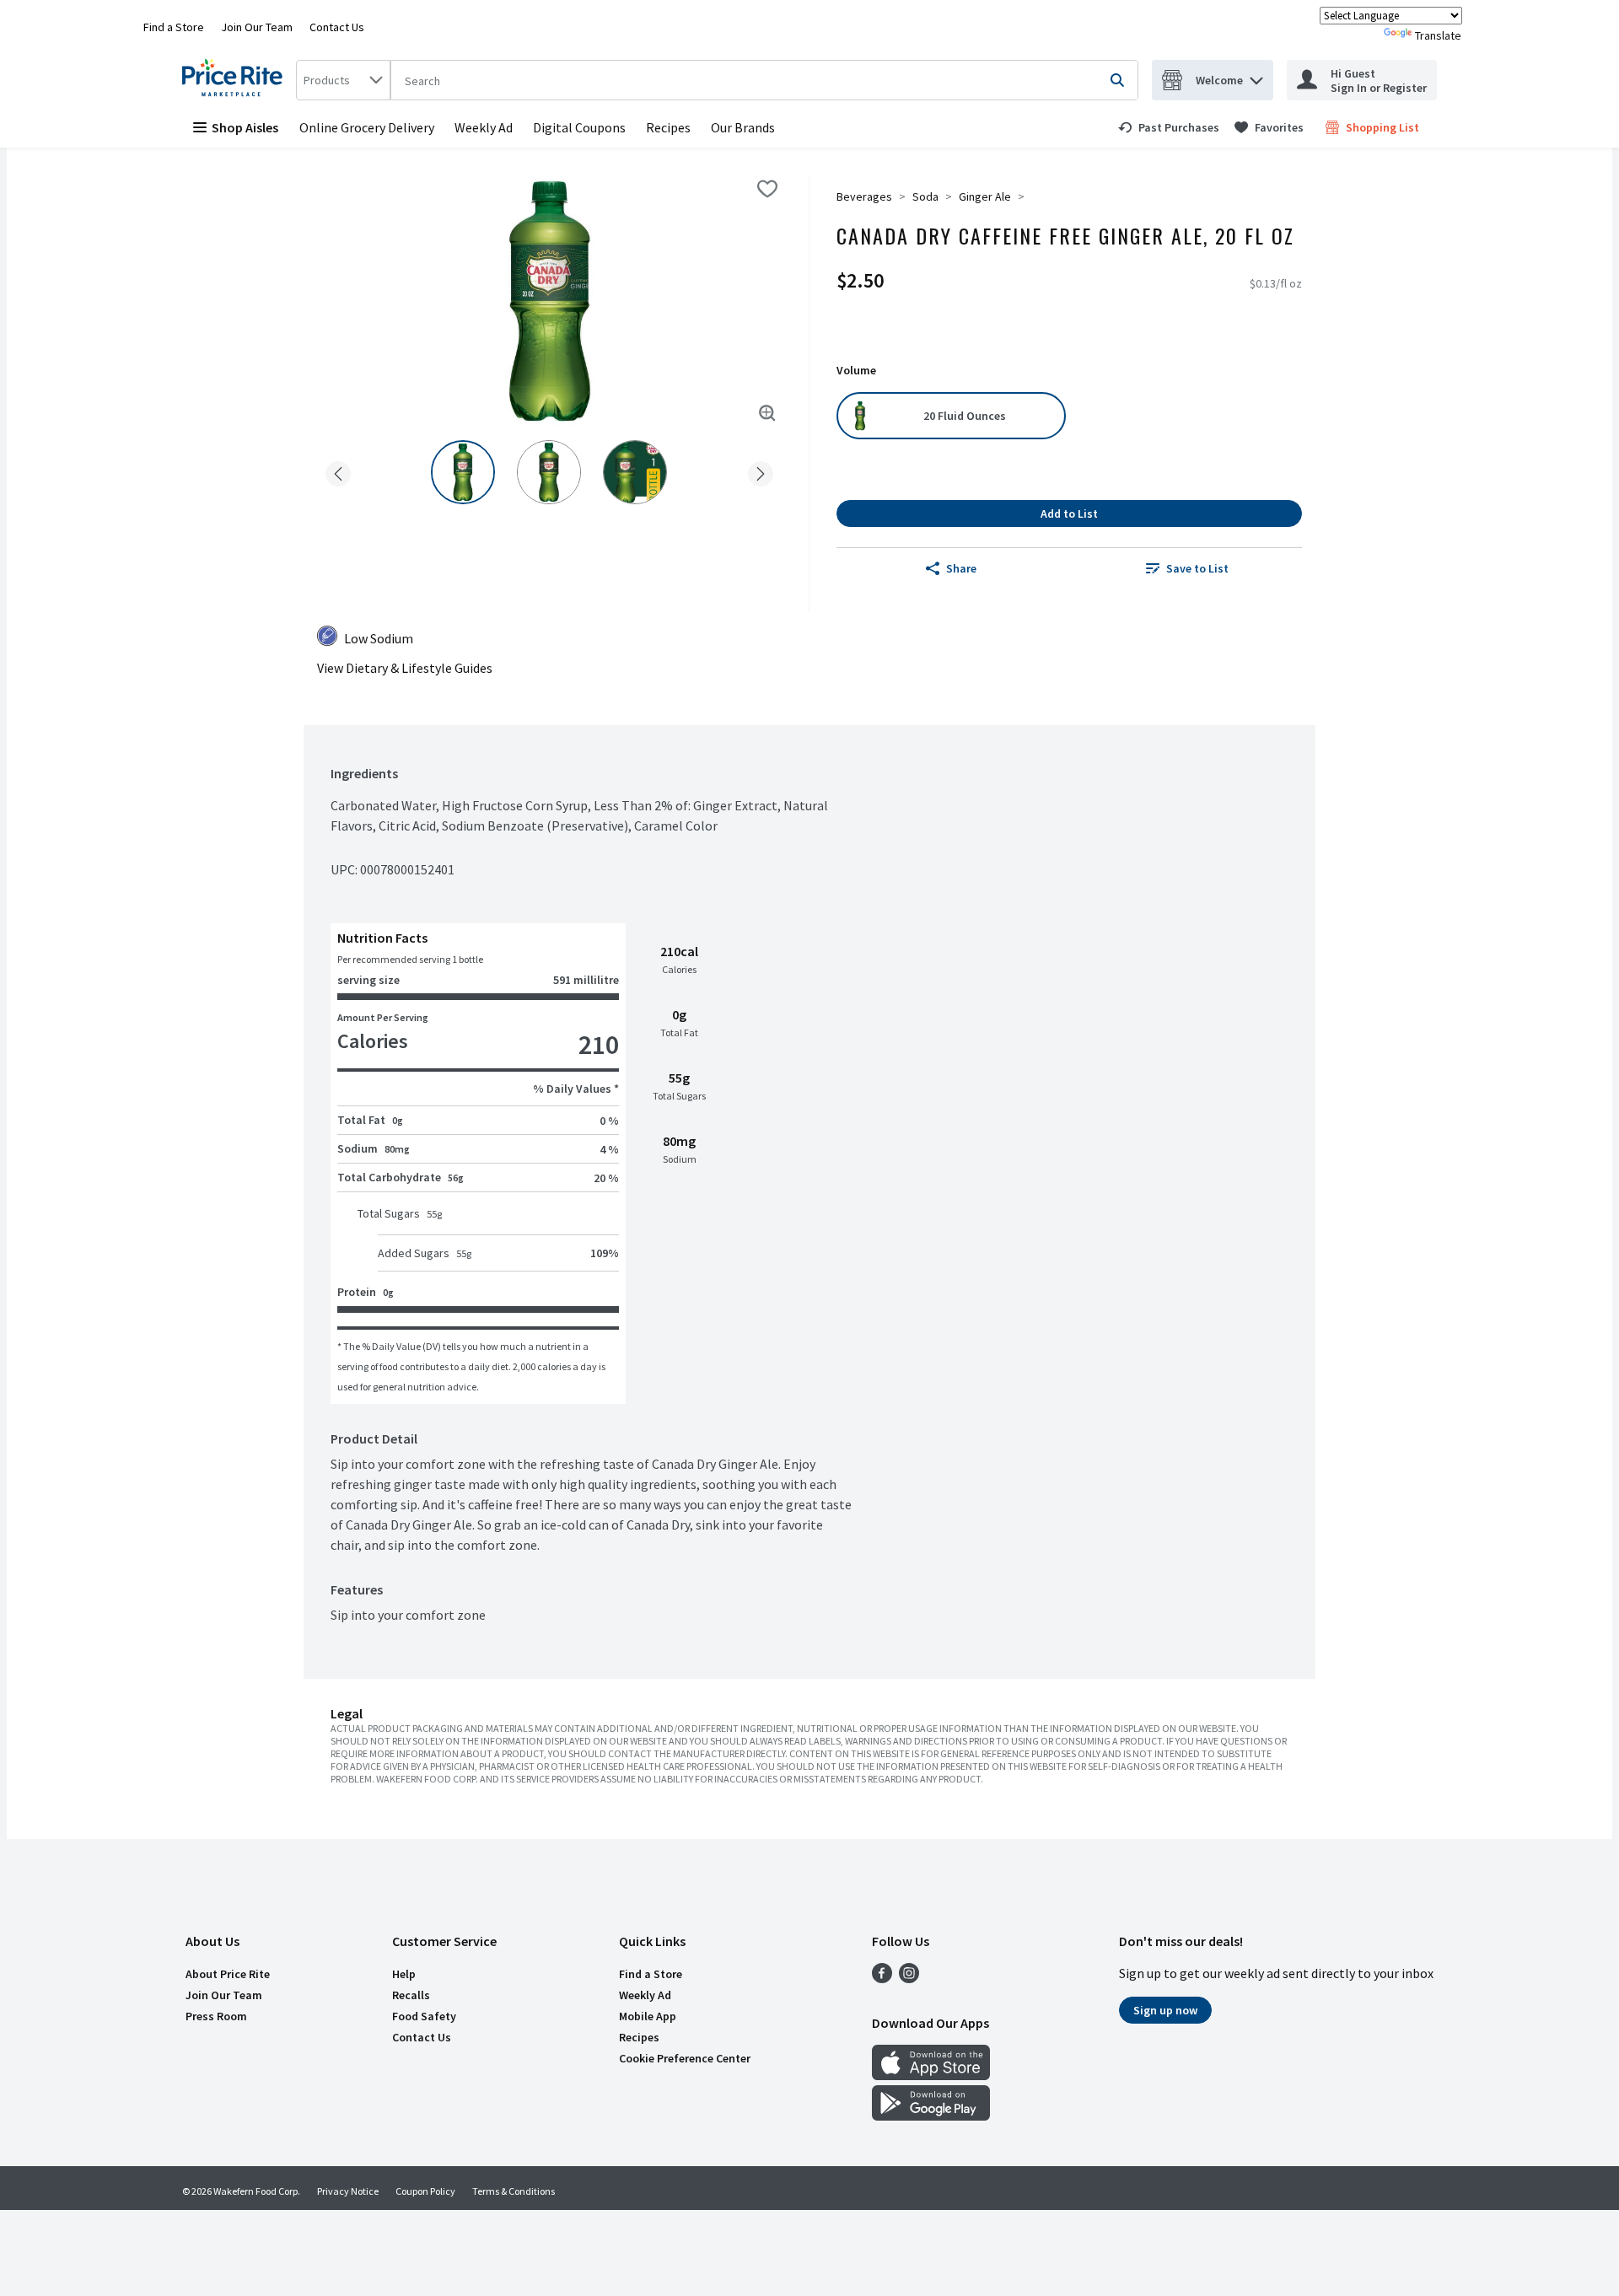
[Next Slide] (761, 471)
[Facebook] (882, 1978)
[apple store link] (931, 2075)
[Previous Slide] (338, 471)
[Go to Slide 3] (635, 472)
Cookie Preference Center (685, 2058)
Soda (925, 196)
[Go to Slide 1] (463, 472)
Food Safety (424, 2016)
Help (404, 1974)
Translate (1438, 35)
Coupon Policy (425, 2191)
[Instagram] (909, 1978)
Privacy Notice (348, 2191)
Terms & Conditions (514, 2191)
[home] (236, 80)
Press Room (216, 2016)
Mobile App (648, 2016)
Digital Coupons (579, 127)
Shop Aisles (245, 127)
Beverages (864, 196)
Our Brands (743, 127)
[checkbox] (767, 189)
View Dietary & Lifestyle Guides (405, 668)
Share (961, 568)
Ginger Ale (985, 196)
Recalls (411, 1995)
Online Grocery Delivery (367, 127)
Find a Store (174, 27)
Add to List (1069, 514)
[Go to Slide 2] (549, 472)
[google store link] (931, 2116)
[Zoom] (767, 413)
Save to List (1197, 568)
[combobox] (343, 80)
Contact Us (337, 27)
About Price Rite (228, 1974)
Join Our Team (257, 27)
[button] (1256, 76)
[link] (1169, 127)
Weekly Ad (484, 127)
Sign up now (1165, 2010)
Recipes (668, 127)
